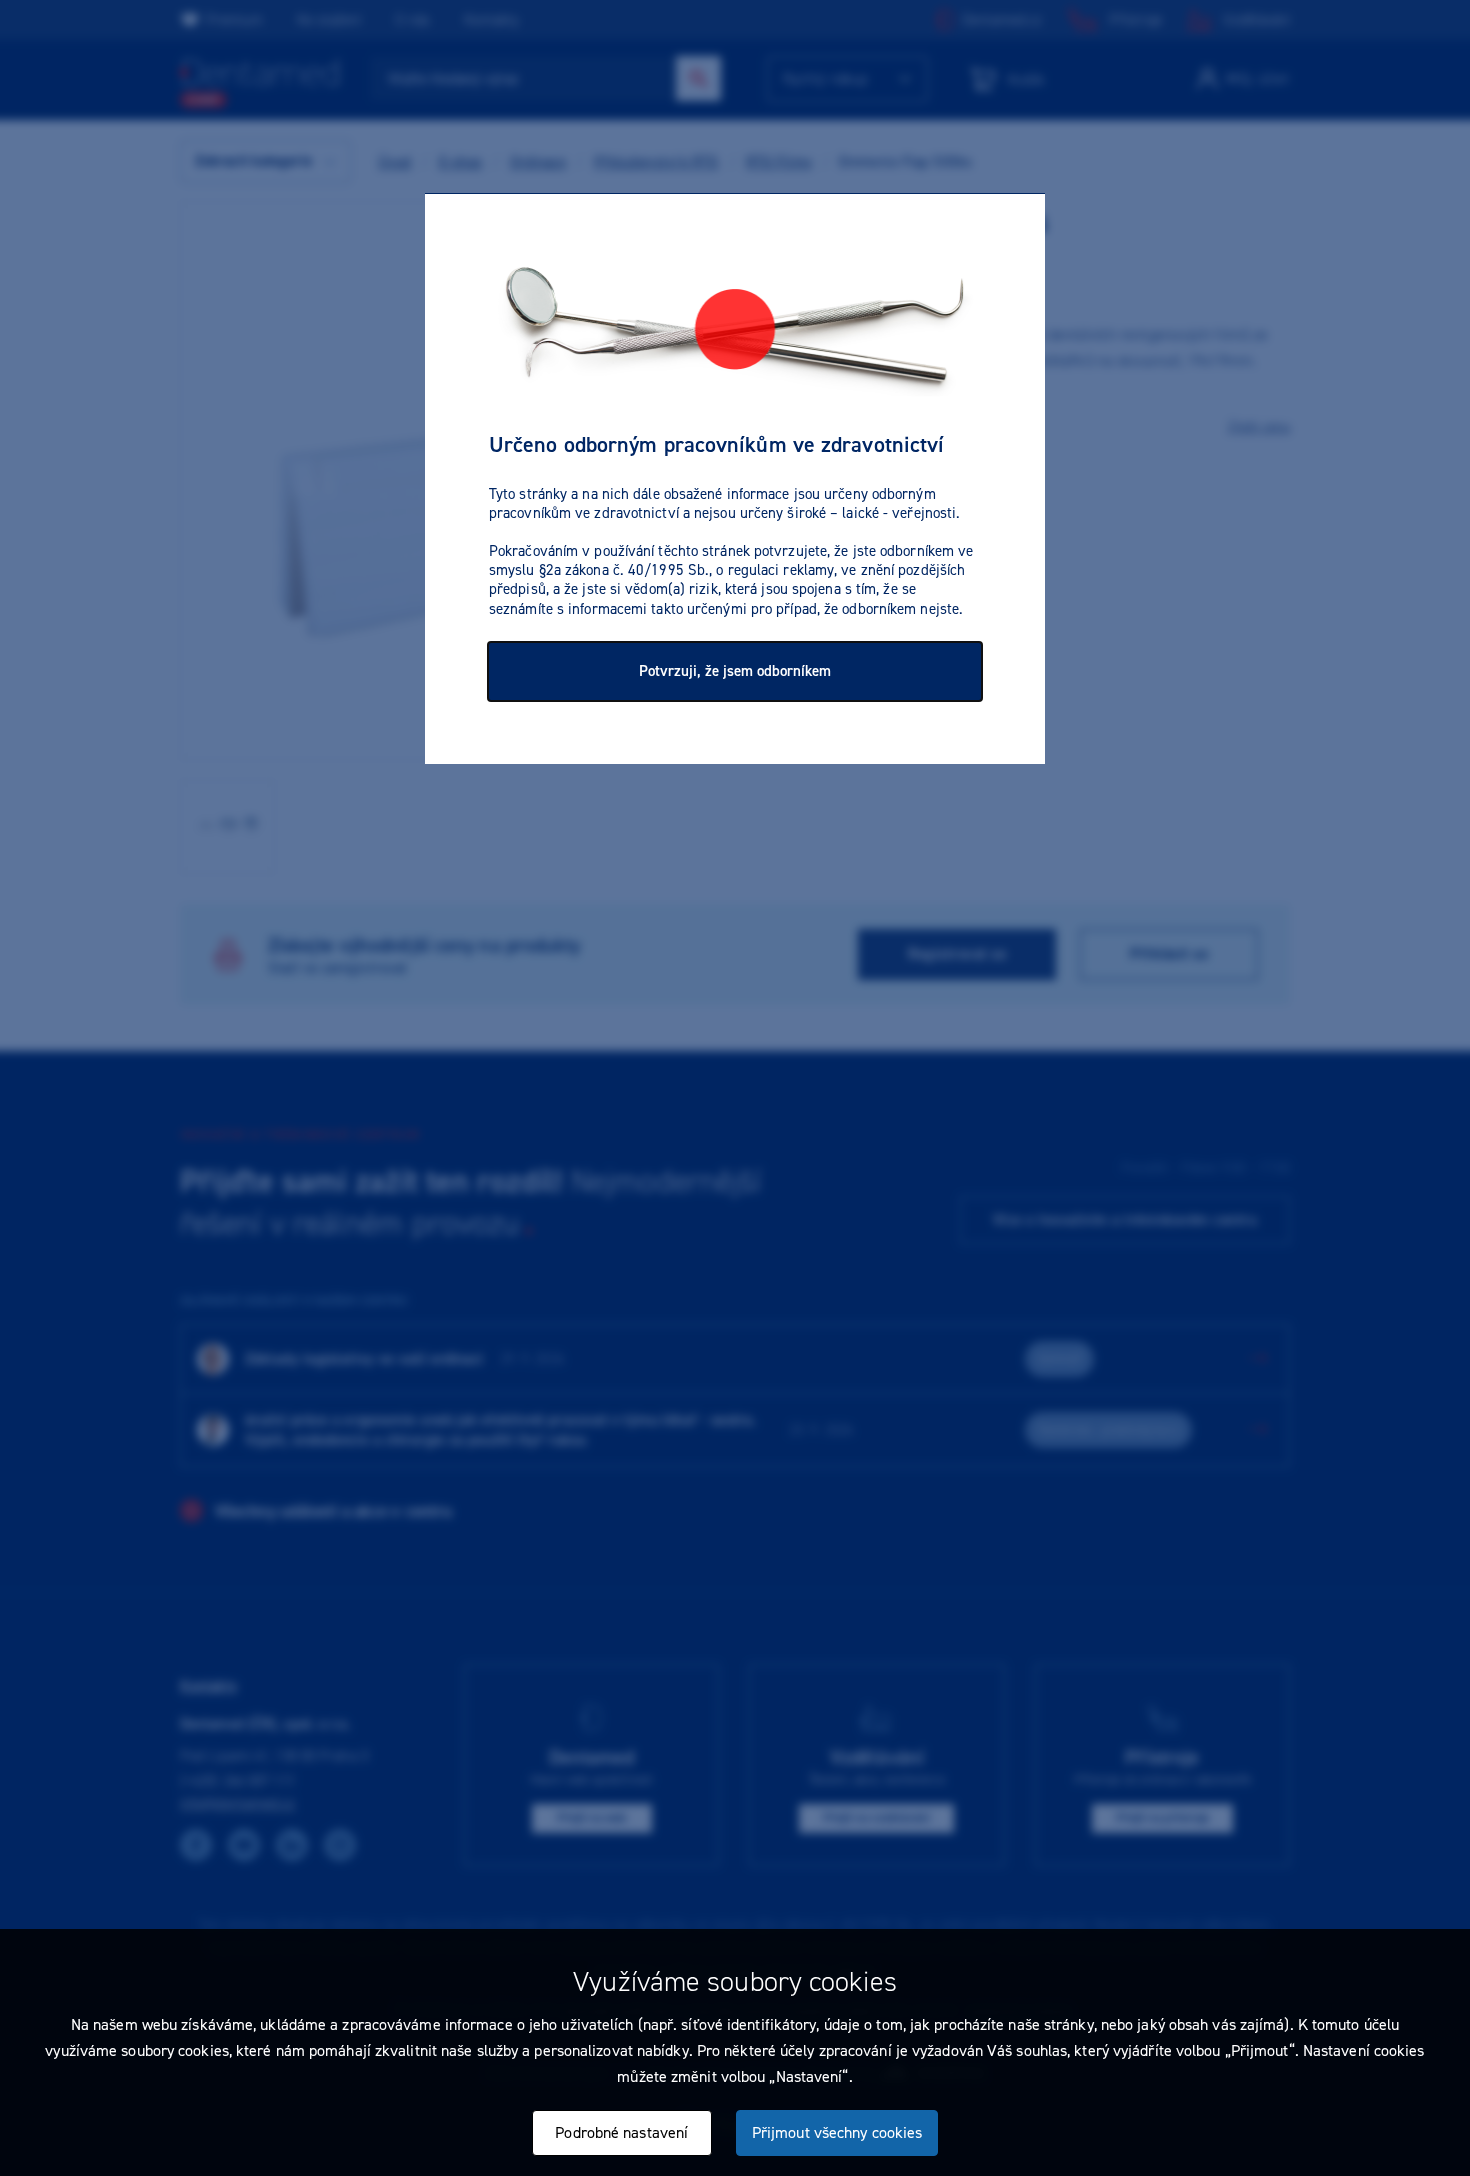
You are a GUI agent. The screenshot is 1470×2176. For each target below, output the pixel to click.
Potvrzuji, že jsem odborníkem (735, 671)
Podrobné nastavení (621, 2132)
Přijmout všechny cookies (837, 2132)
